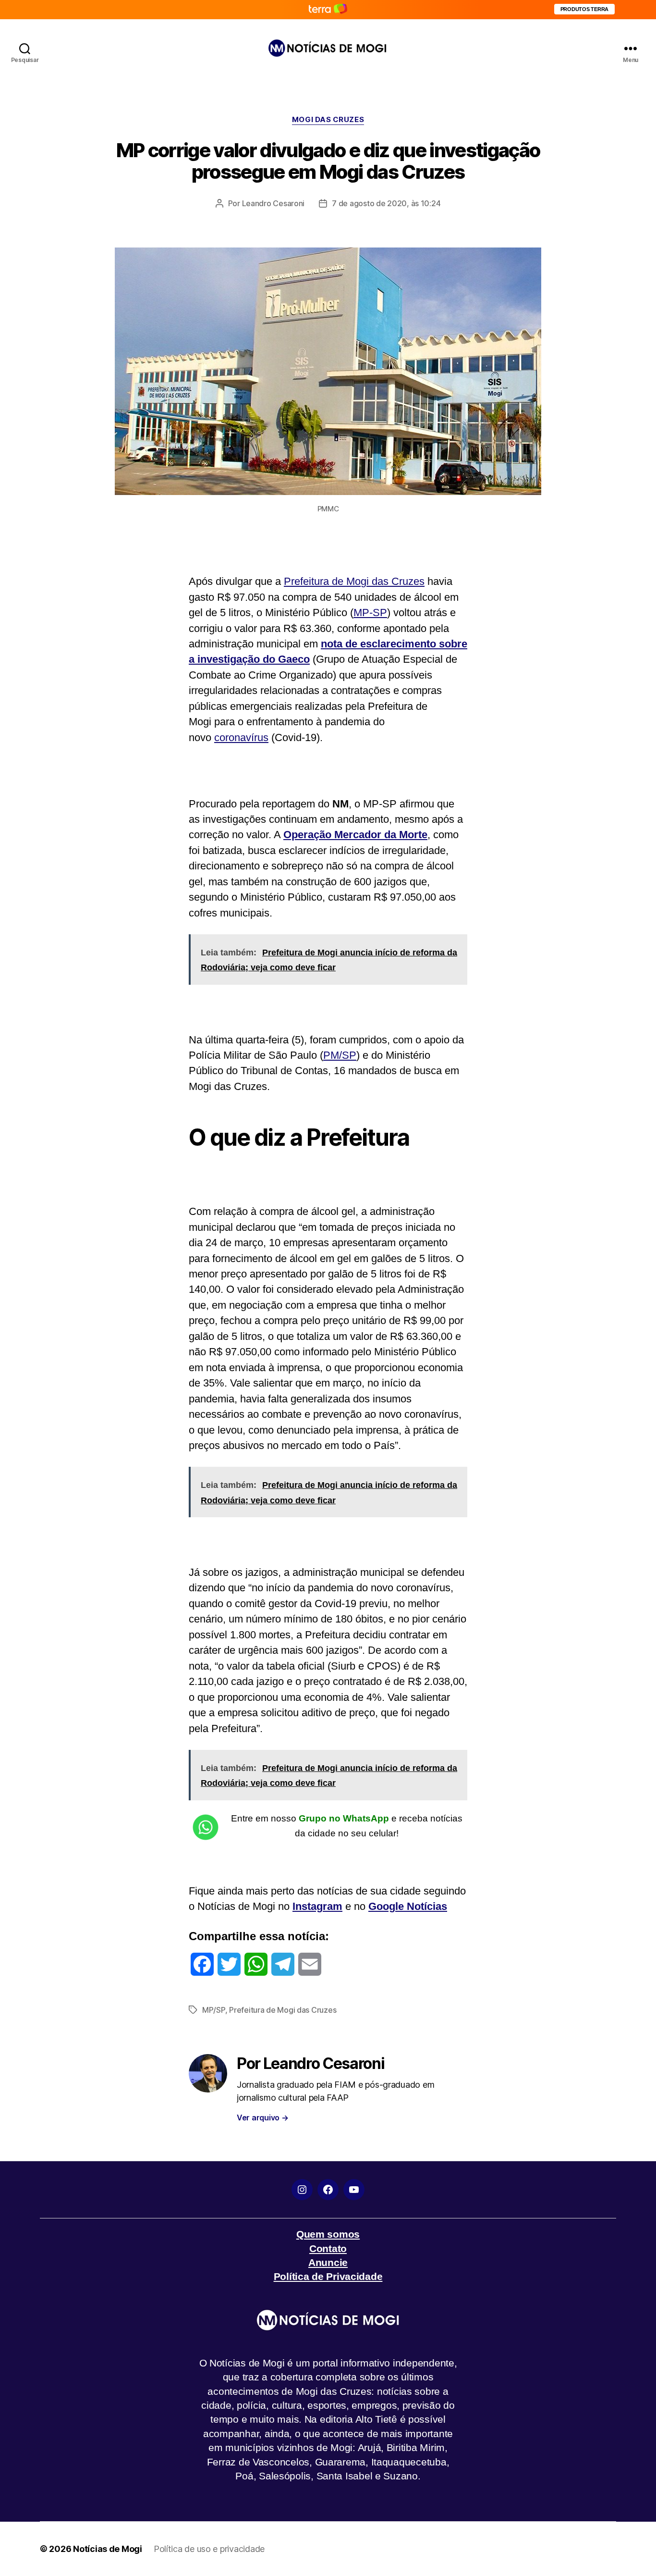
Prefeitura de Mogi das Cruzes (354, 581)
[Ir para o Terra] (328, 9)
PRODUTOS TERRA (584, 9)
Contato (328, 2248)
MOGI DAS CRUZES (328, 120)
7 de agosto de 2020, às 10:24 (386, 203)
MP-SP (370, 613)
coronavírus (241, 737)
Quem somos (328, 2234)
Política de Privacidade (328, 2276)
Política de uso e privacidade (209, 2549)
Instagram (317, 1906)
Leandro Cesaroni (273, 203)
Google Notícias (408, 1906)
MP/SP (214, 2010)
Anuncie (328, 2262)
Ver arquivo (263, 2118)
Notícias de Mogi (108, 2549)
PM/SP (340, 1055)
